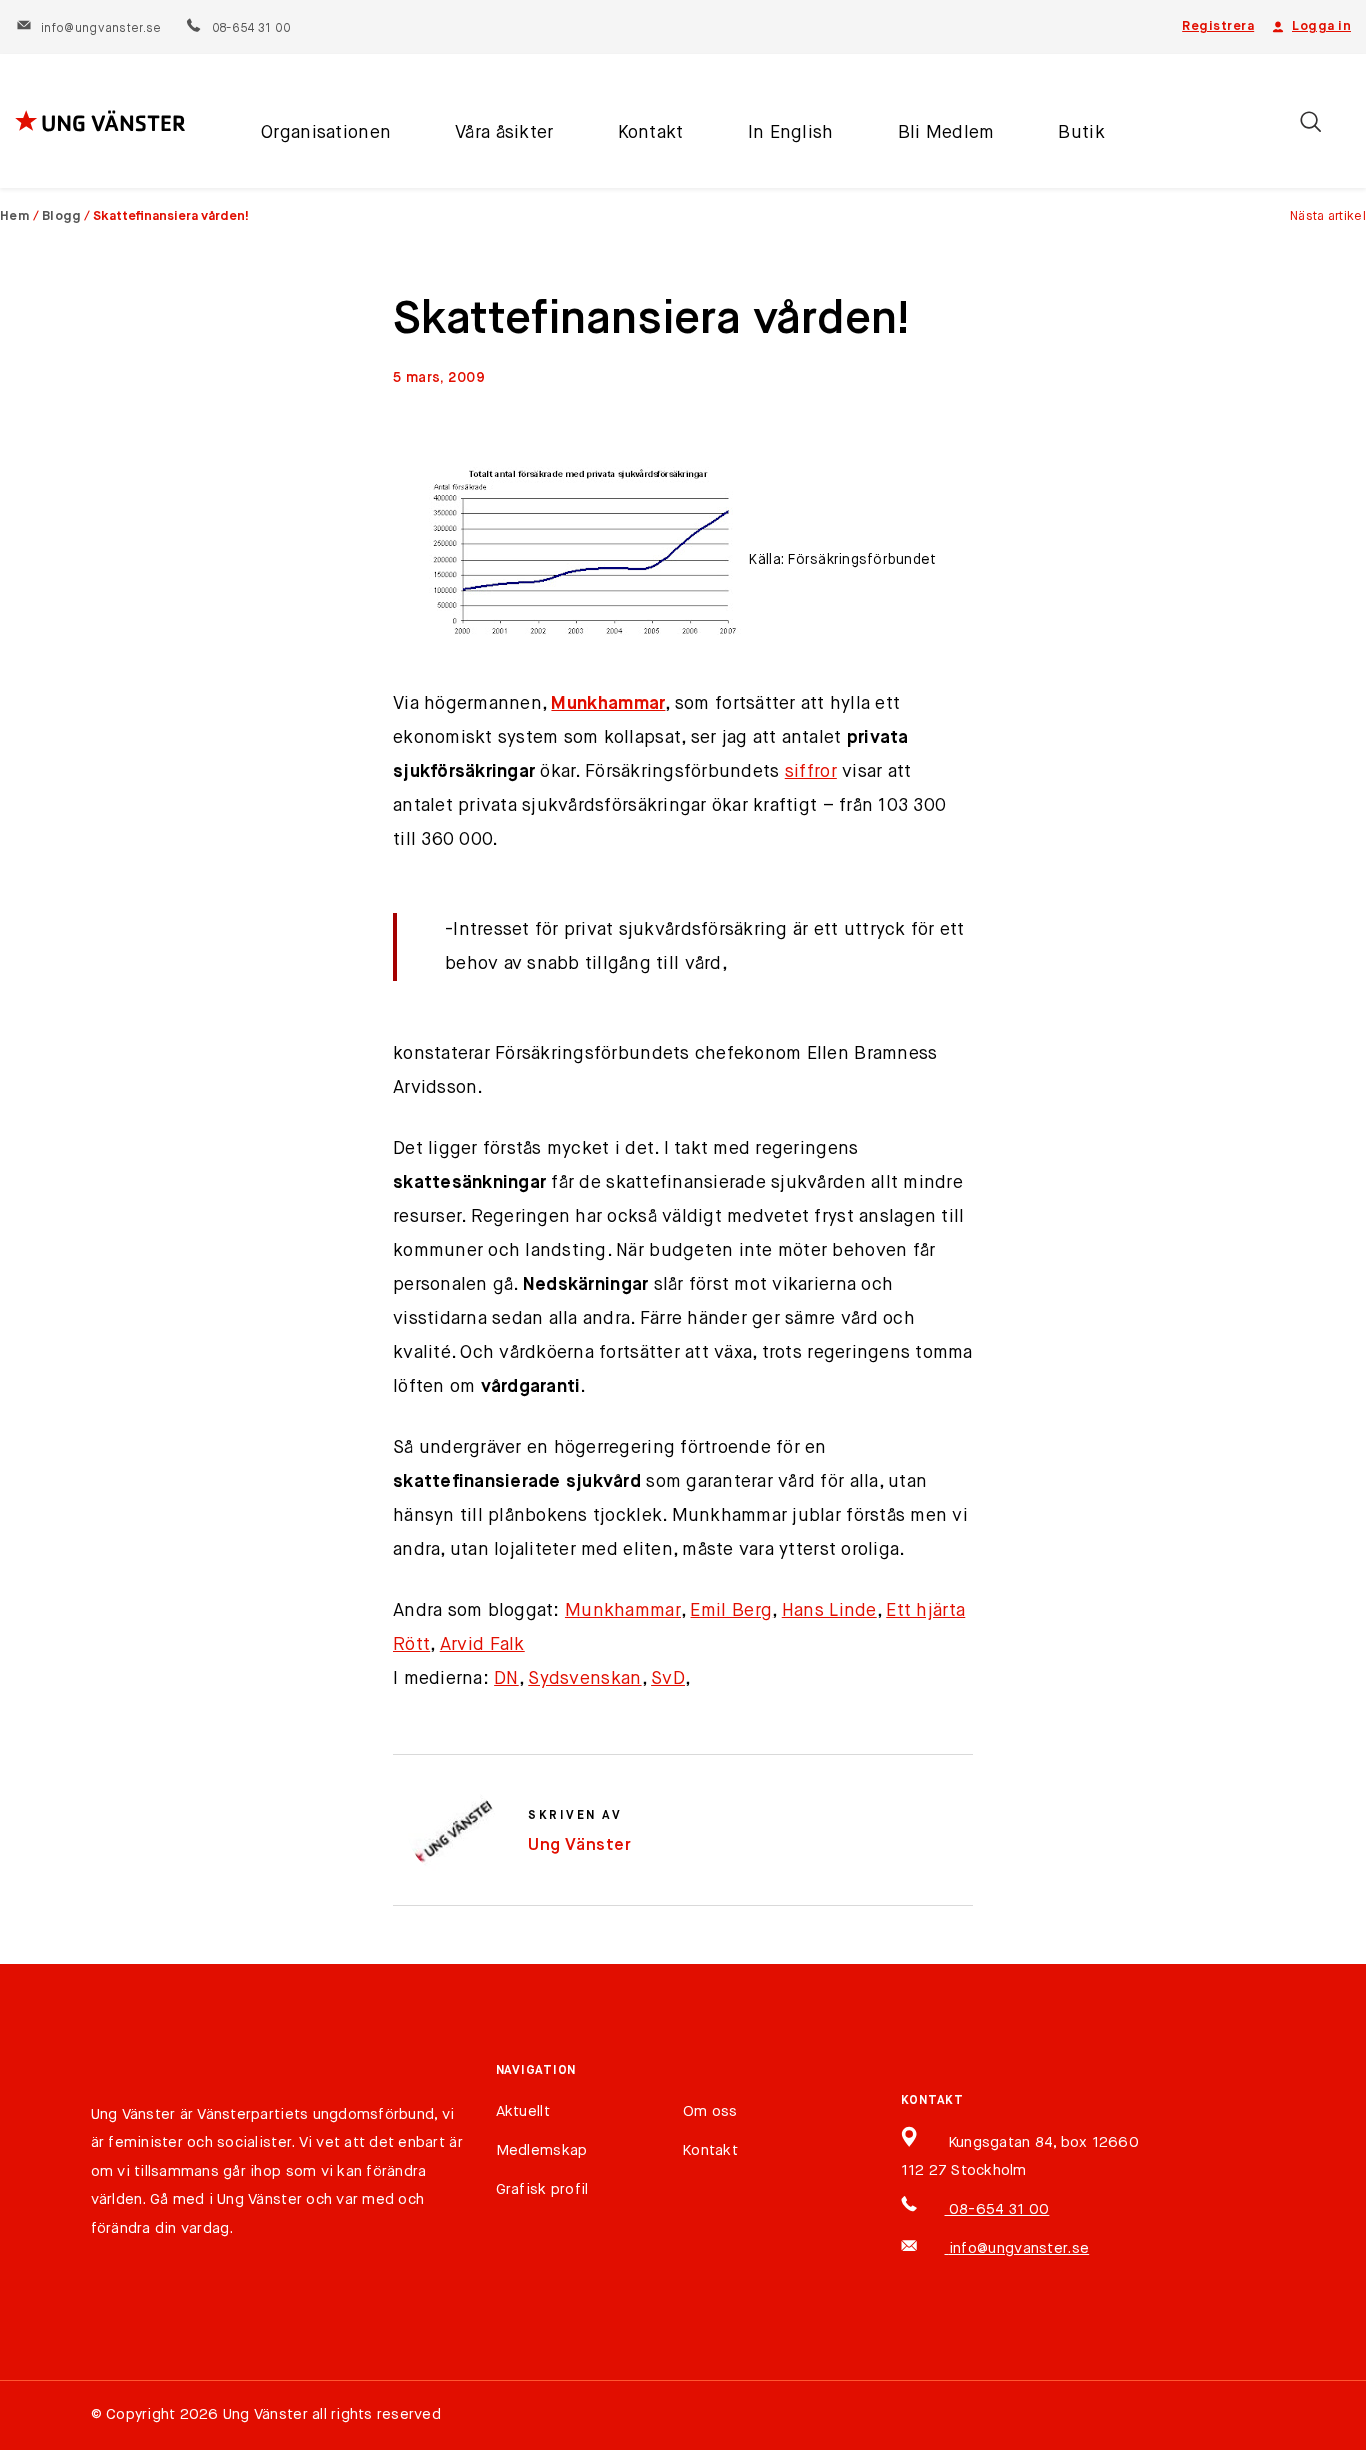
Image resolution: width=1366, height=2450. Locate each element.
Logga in (1321, 26)
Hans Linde (829, 1611)
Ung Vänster (580, 1845)
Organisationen (326, 133)
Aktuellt (523, 2111)
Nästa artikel (1328, 216)
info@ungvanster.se (101, 29)
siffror (811, 772)
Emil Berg (731, 1611)
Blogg (62, 216)
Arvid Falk (482, 1645)
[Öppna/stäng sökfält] (1310, 121)
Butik (1081, 133)
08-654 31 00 (250, 29)
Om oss (710, 2111)
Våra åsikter (504, 133)
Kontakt (651, 133)
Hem (15, 216)
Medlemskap (542, 2150)
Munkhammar (608, 704)
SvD (668, 1679)
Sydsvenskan (584, 1679)
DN (506, 1679)
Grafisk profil (542, 2189)
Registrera (1218, 26)
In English (791, 133)
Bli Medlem (946, 133)
